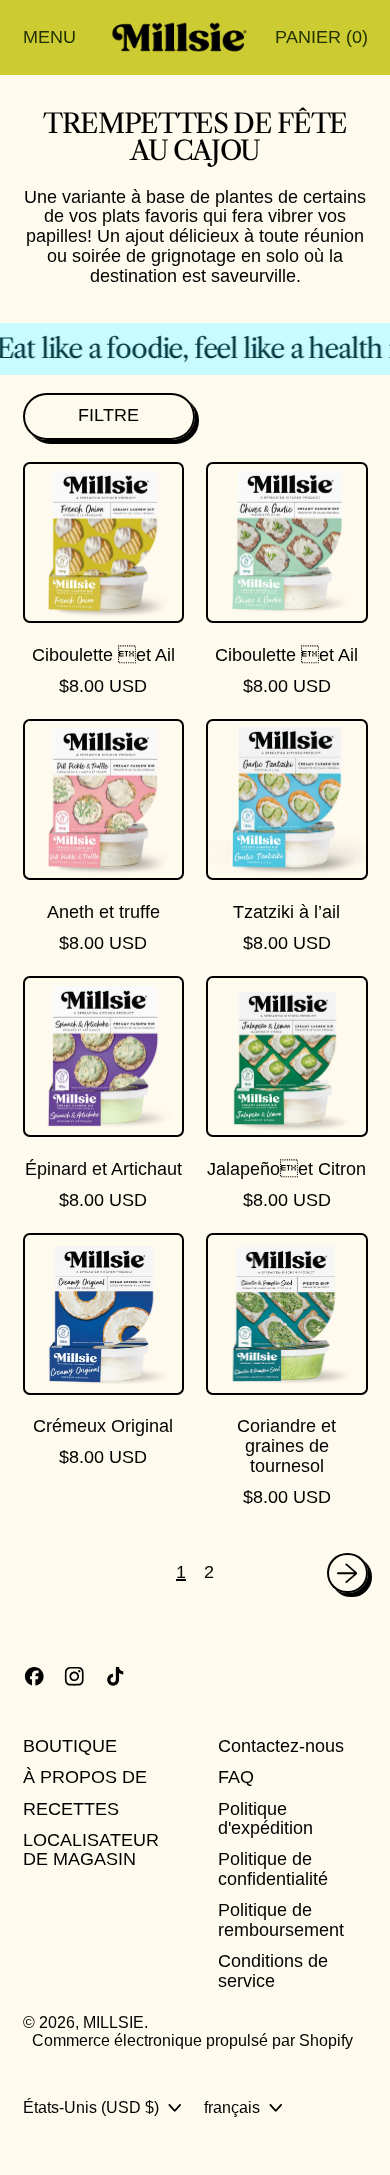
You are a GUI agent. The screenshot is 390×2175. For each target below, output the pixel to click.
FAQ (236, 1777)
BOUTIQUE (70, 1746)
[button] (109, 416)
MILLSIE (113, 2022)
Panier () (320, 41)
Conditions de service (273, 1971)
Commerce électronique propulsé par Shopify (192, 2040)
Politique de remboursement (281, 1920)
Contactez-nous (281, 1746)
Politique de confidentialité (273, 1869)
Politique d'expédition (265, 1819)
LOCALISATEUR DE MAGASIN (91, 1850)
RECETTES (71, 1809)
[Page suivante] (347, 1573)
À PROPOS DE (85, 1777)
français (232, 2107)
